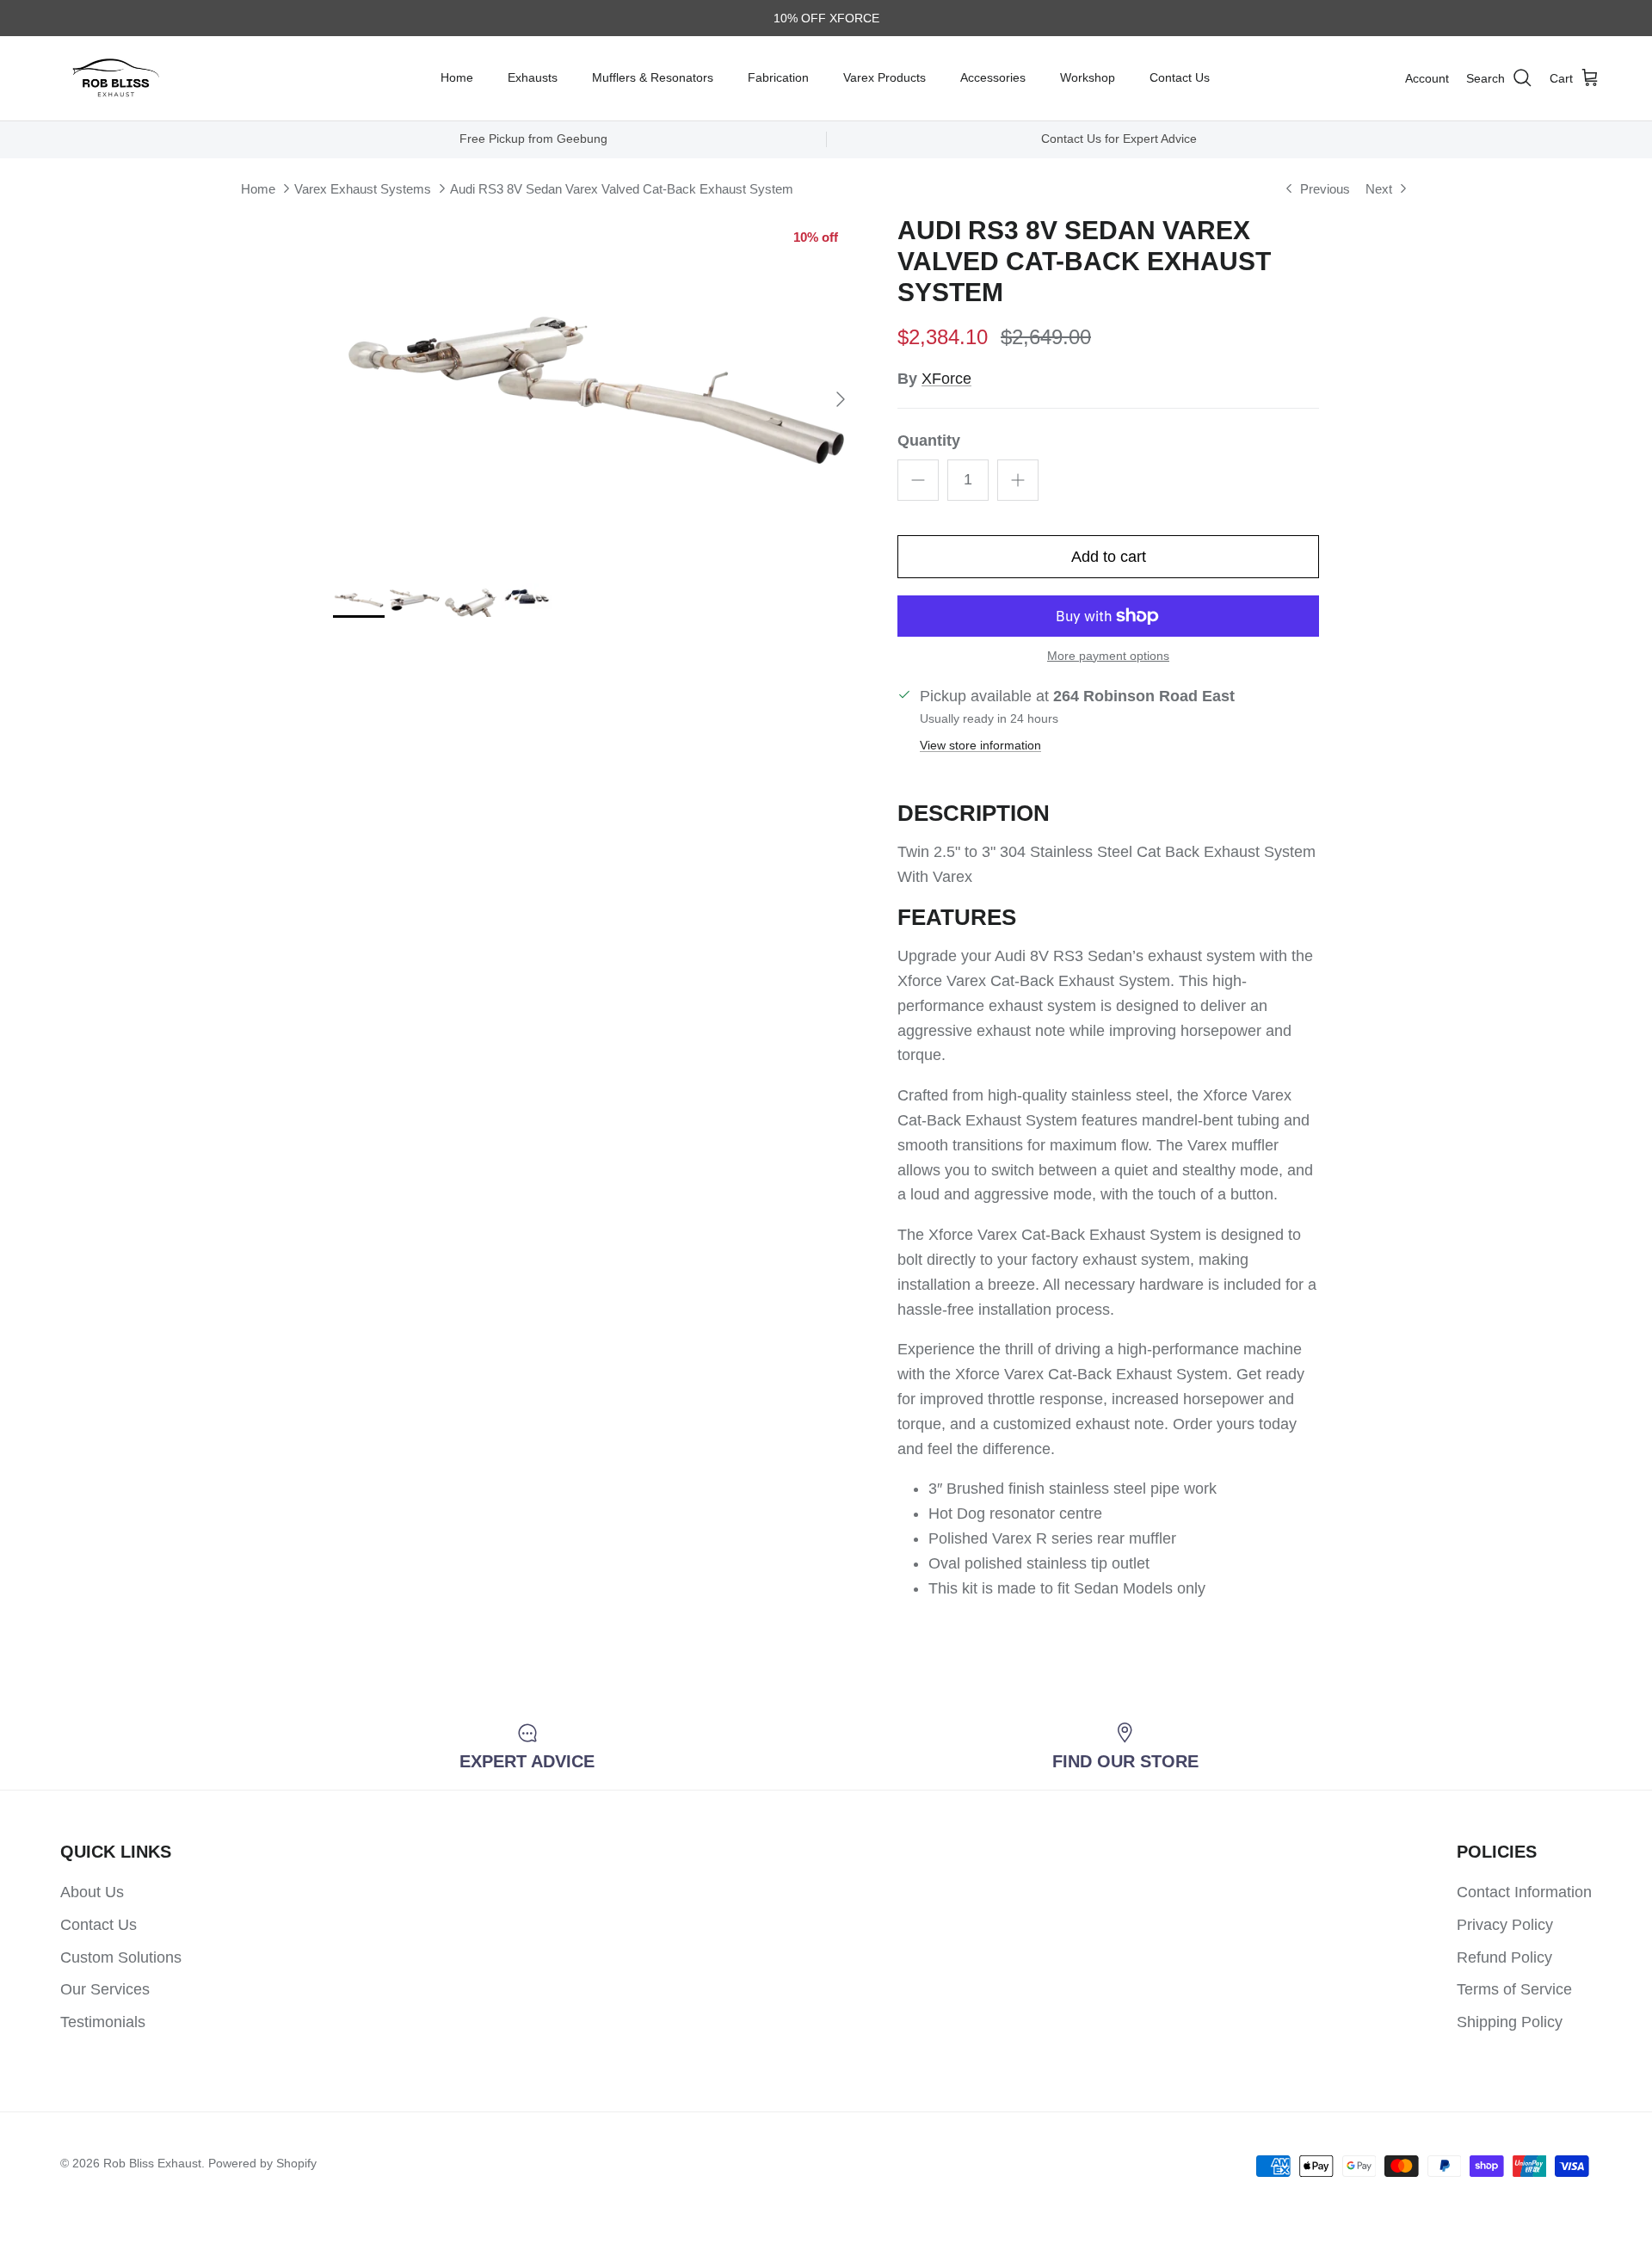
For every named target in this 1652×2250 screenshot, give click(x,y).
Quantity (929, 441)
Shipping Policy (1510, 2022)
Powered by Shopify (262, 2163)
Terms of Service (1514, 1989)
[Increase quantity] (1018, 480)
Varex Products (885, 77)
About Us (92, 1892)
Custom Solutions (121, 1957)
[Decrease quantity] (918, 480)
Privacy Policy (1505, 1925)
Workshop (1088, 77)
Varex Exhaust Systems (363, 189)
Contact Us (1180, 77)
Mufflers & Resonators (653, 77)
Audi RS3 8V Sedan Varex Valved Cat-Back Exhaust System (622, 189)
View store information (980, 745)
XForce (946, 379)
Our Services (105, 1989)
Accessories (993, 77)
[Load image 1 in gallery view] (596, 391)
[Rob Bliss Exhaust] (116, 78)
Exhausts (533, 77)
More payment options (1108, 656)
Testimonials (103, 2022)
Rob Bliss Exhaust (152, 2163)
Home (457, 77)
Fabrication (778, 77)
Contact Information (1524, 1892)
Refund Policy (1504, 1957)
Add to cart (1109, 557)
